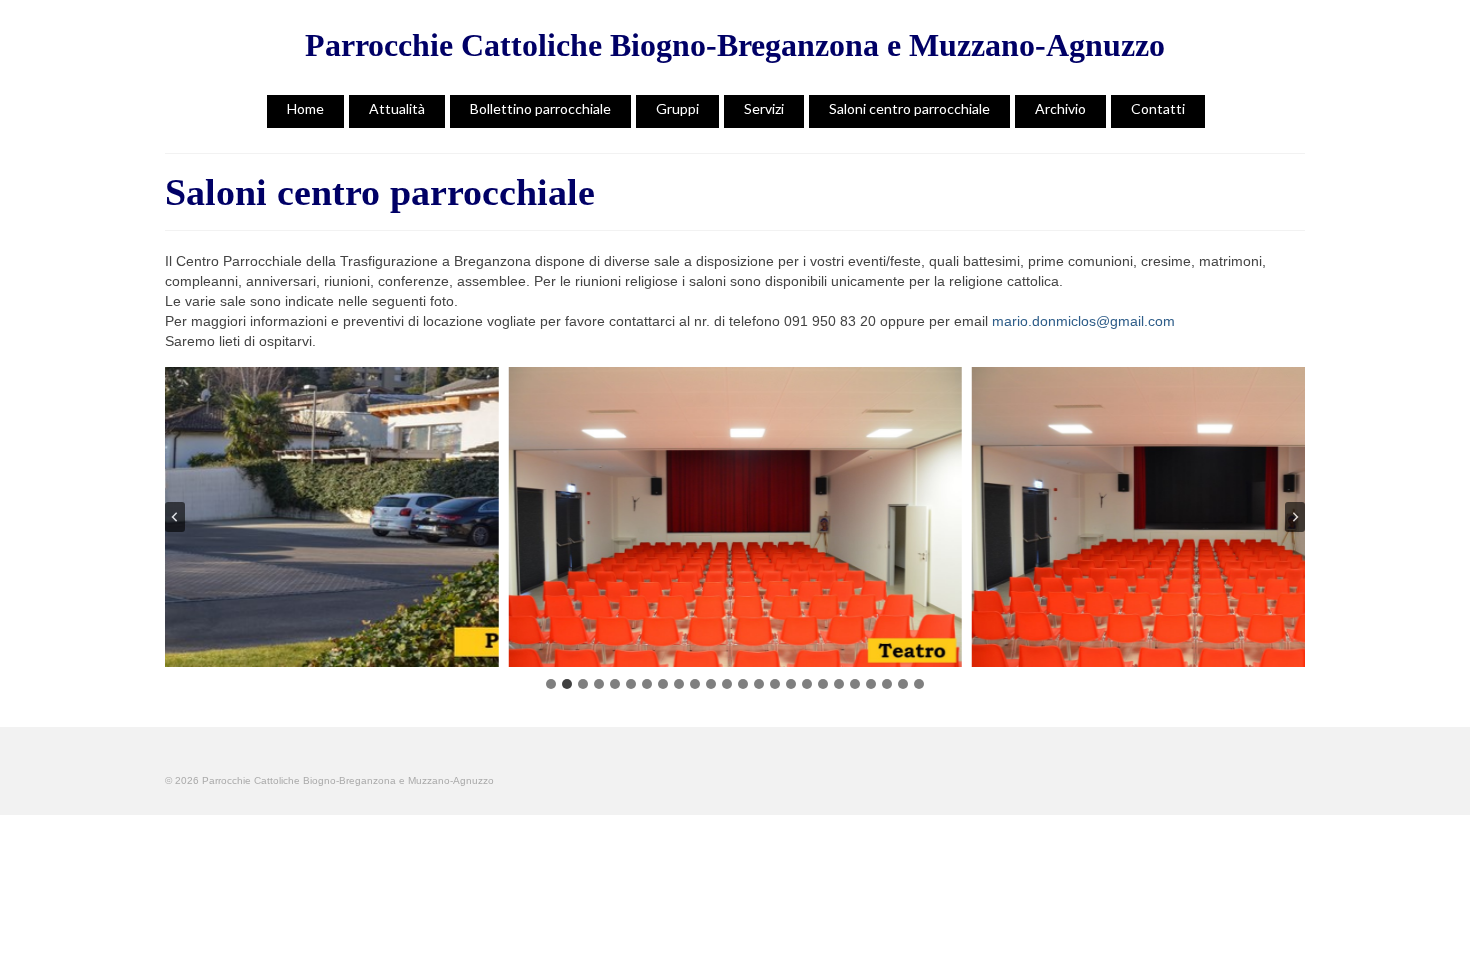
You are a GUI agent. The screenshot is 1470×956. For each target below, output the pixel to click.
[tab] (551, 684)
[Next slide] (1295, 517)
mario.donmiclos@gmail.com (1083, 321)
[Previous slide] (175, 517)
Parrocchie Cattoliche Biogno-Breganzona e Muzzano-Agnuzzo (735, 45)
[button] (271, 517)
